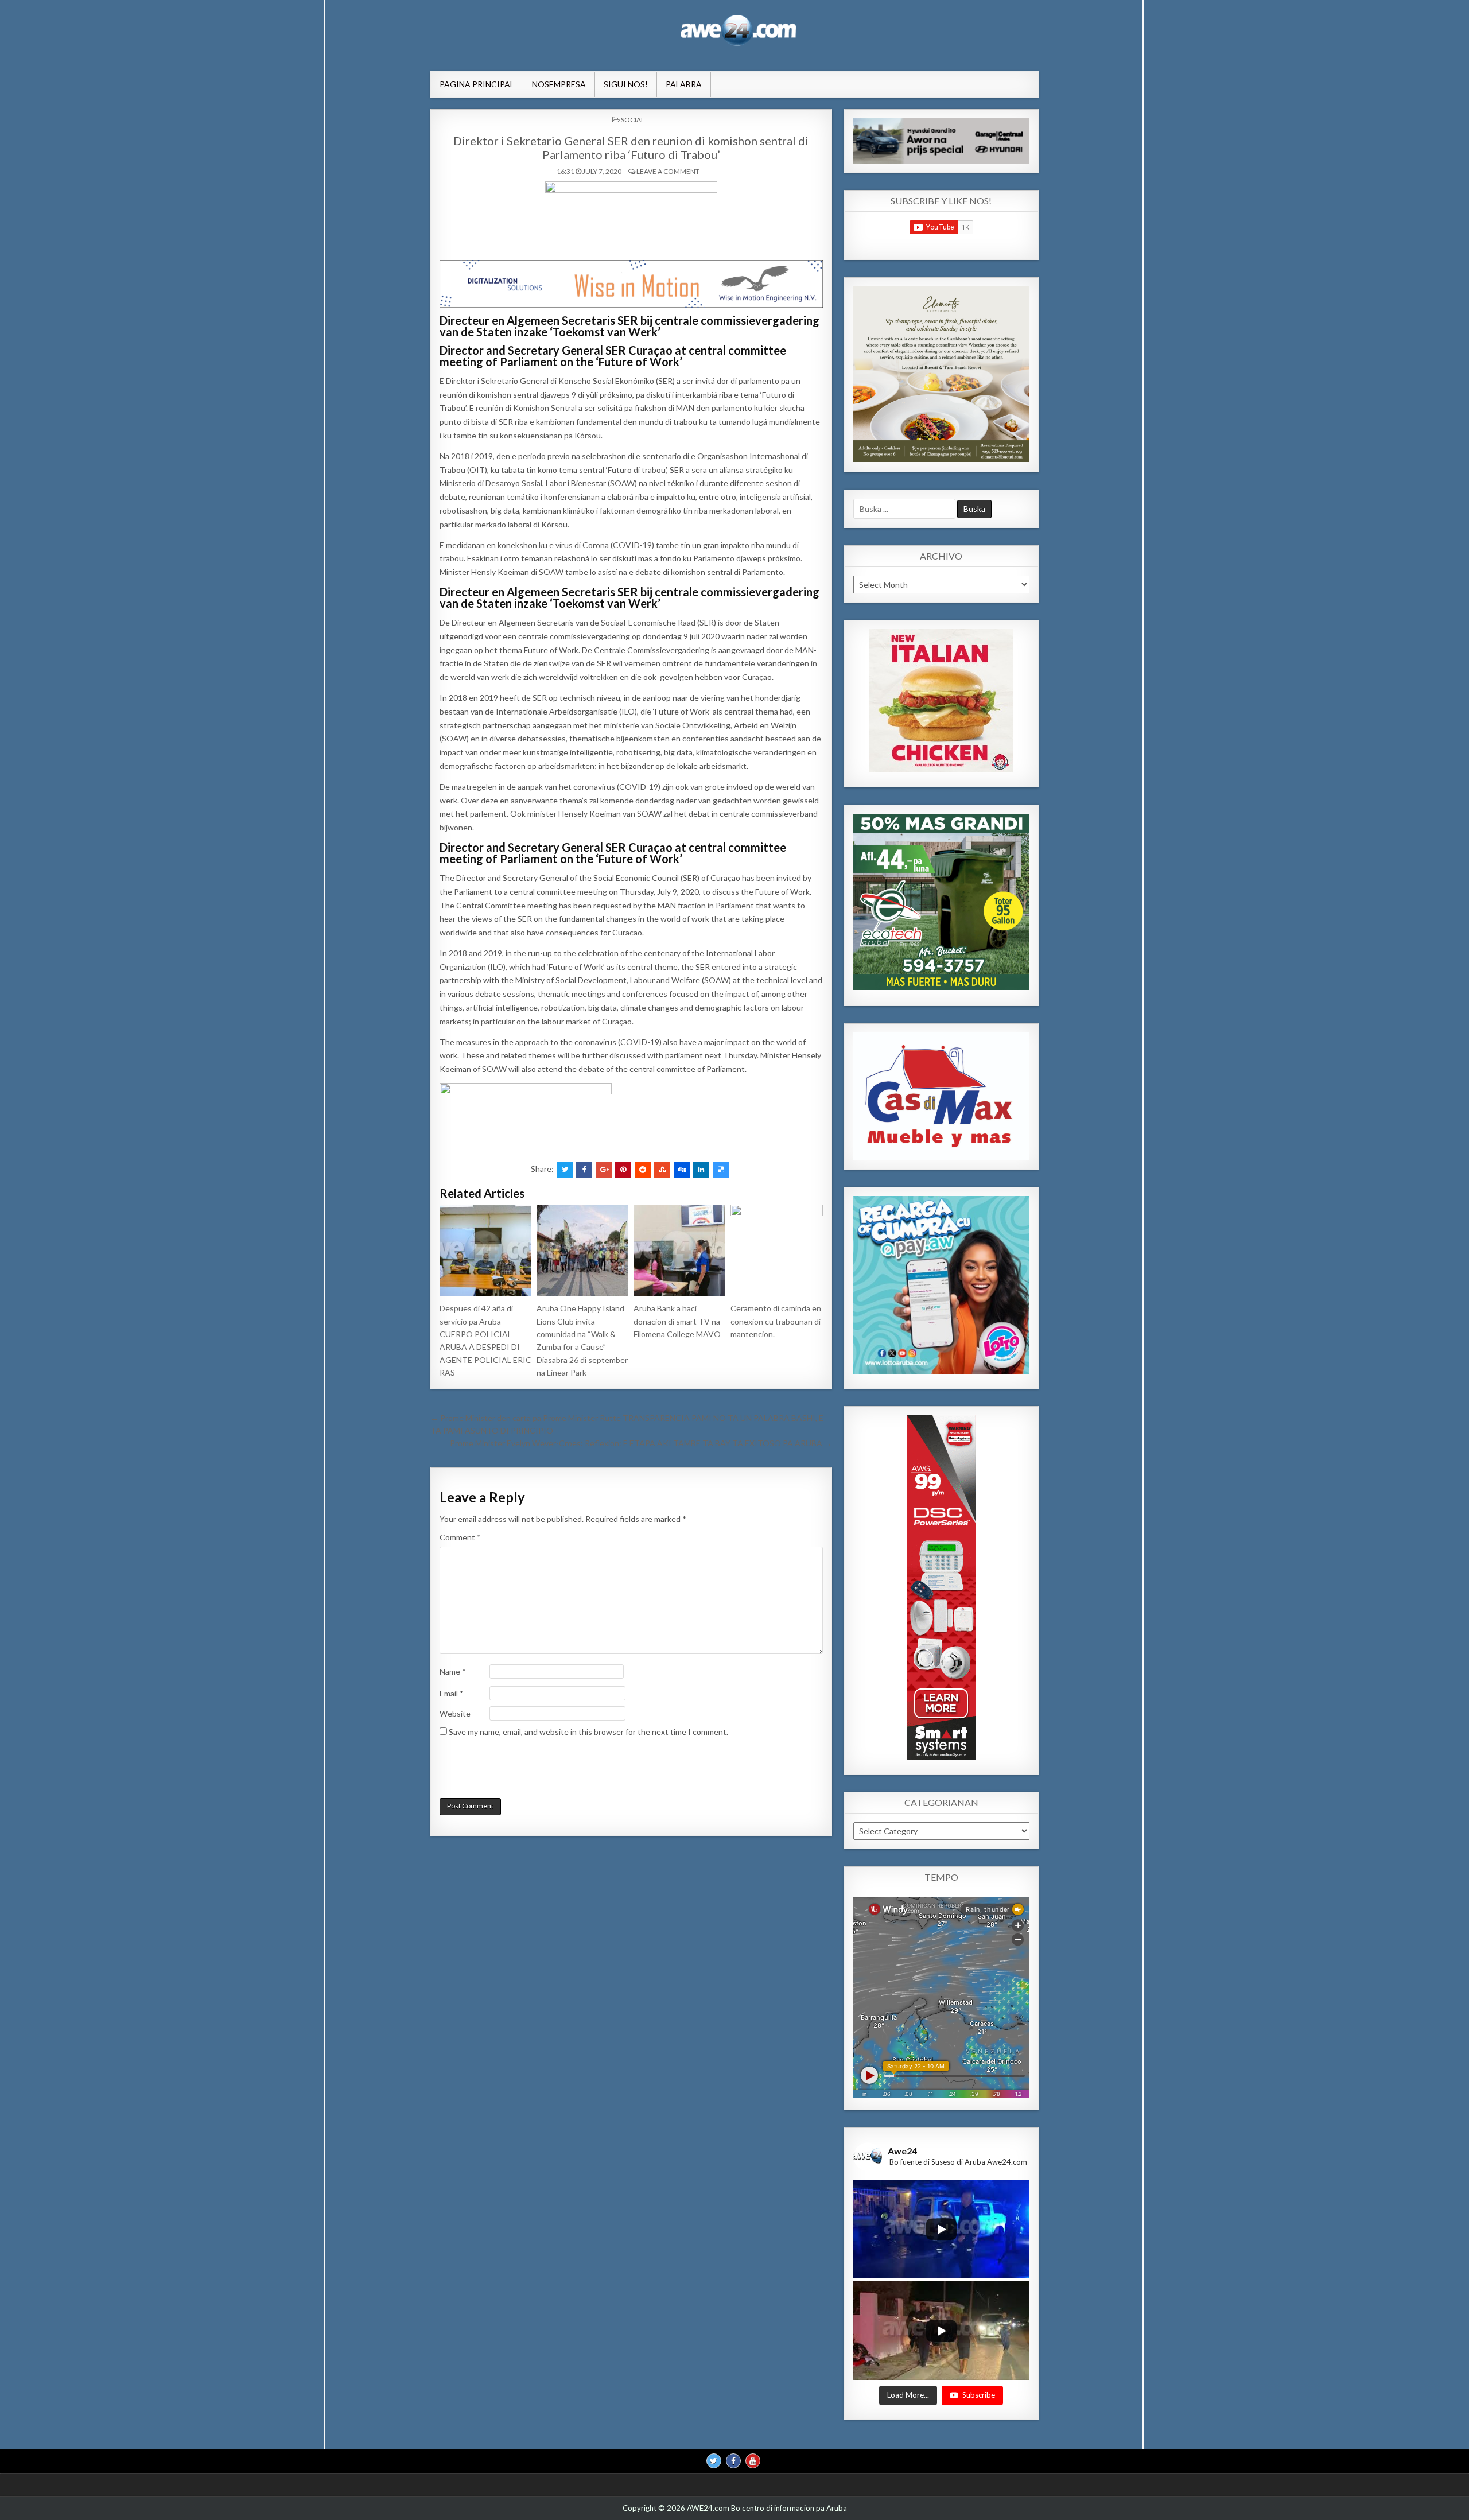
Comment (460, 1537)
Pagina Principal (477, 84)
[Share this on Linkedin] (701, 1170)
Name (453, 1671)
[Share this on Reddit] (643, 1170)
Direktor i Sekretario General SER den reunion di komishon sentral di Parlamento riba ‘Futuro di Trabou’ (631, 147)
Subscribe (979, 2395)
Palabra (684, 84)
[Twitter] (714, 2461)
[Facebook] (733, 2461)
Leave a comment (668, 171)
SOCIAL (633, 120)
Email (452, 1693)
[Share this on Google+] (604, 1170)
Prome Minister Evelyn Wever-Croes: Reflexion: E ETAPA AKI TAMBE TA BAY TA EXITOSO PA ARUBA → (641, 1443)
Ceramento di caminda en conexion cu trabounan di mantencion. (776, 1321)
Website (455, 1713)
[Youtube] (753, 2461)
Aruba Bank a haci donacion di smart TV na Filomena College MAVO (677, 1321)
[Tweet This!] (565, 1170)
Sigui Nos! (626, 84)
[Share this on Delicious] (721, 1170)
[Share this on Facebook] (584, 1170)
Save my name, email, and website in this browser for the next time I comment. (588, 1732)
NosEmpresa (559, 84)
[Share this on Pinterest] (623, 1170)
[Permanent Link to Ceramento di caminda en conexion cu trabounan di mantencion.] (776, 1251)
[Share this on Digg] (682, 1170)
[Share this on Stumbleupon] (662, 1170)
